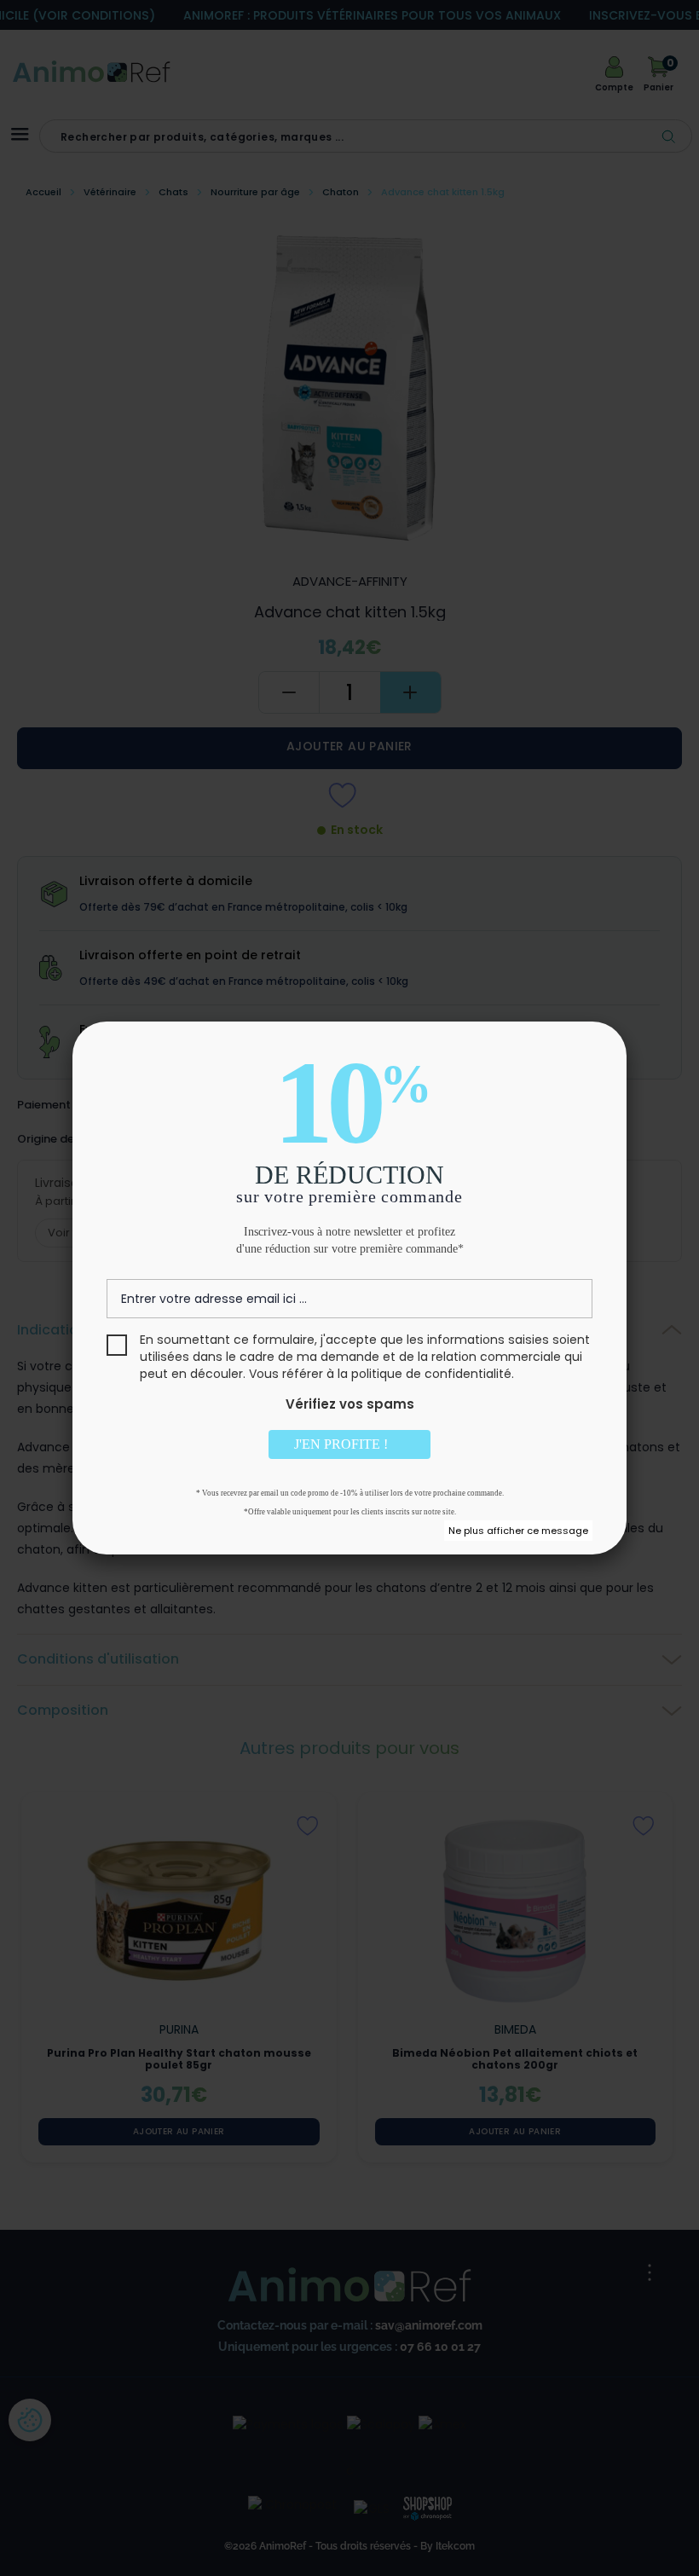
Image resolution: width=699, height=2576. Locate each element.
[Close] (594, 1054)
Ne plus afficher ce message (518, 1531)
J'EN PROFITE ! (343, 1444)
